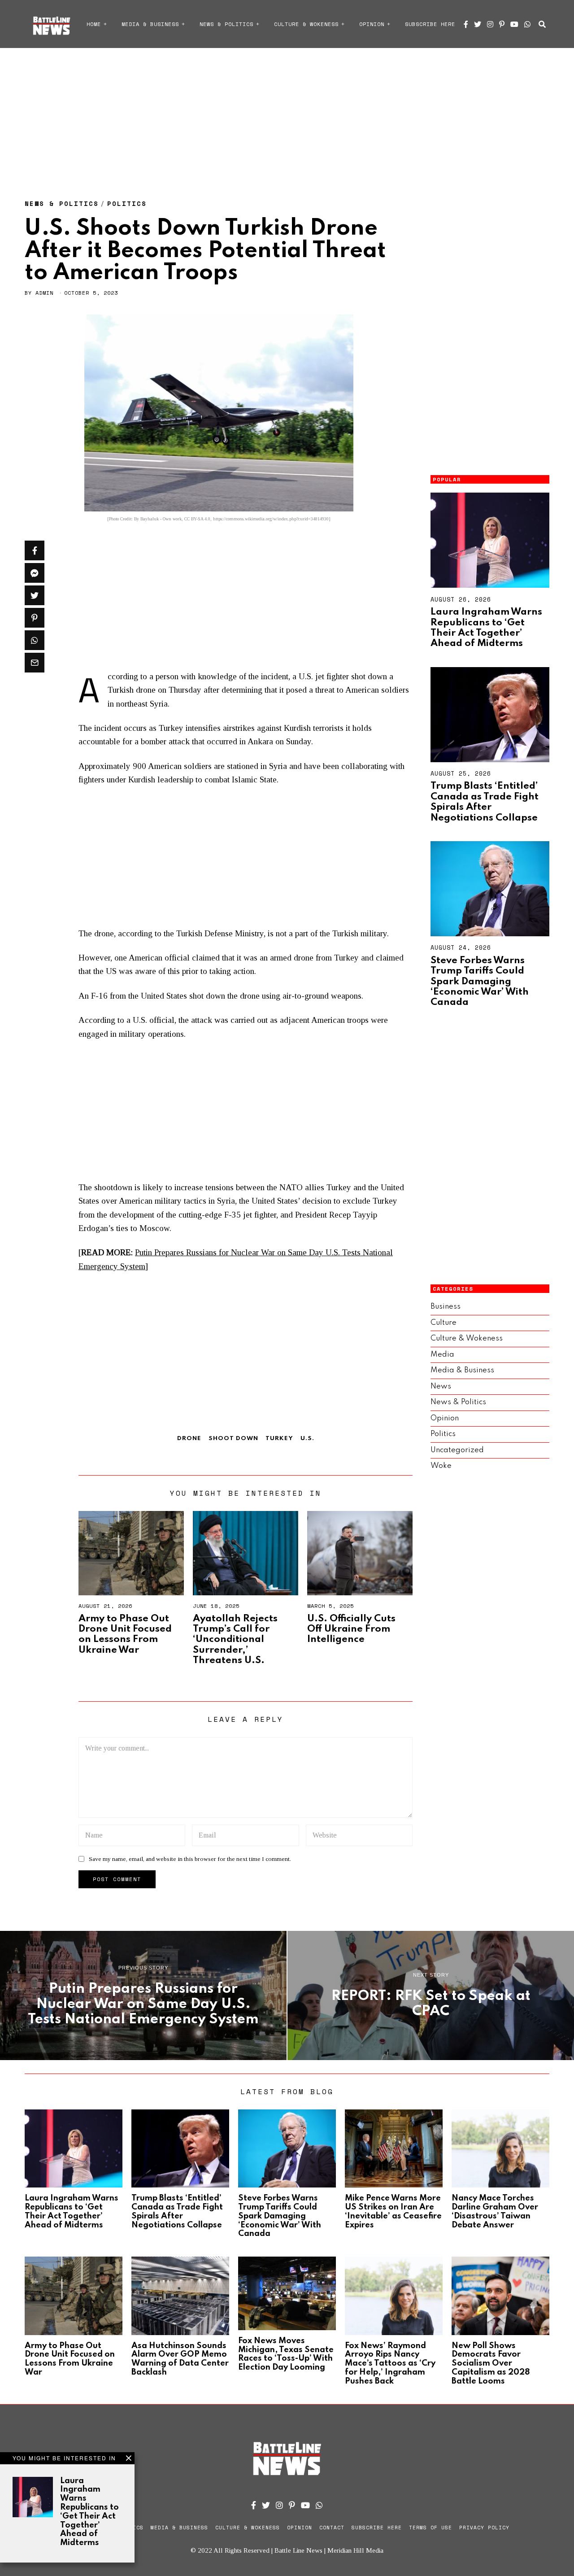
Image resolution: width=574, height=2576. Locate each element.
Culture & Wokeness (306, 24)
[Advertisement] (287, 114)
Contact (332, 2528)
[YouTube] (514, 24)
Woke (441, 1466)
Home (94, 24)
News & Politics (226, 24)
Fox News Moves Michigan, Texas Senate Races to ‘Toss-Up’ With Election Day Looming (286, 2354)
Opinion (372, 24)
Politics (127, 203)
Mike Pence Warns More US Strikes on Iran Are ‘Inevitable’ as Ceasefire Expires (393, 2211)
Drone (189, 1439)
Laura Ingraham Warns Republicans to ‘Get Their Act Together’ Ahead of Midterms (486, 628)
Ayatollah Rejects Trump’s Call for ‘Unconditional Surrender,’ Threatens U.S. (235, 1640)
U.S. (307, 1439)
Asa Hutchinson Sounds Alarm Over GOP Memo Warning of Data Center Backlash (180, 2359)
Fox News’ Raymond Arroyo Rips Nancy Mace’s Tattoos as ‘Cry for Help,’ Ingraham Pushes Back (390, 2364)
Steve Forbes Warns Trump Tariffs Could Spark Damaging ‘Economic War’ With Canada (480, 982)
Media (442, 1355)
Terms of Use (430, 2528)
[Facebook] (466, 24)
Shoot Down (233, 1439)
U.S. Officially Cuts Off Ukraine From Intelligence (351, 1629)
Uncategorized (457, 1450)
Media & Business (150, 24)
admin (44, 293)
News (441, 1386)
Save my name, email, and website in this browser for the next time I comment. (190, 1859)
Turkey (279, 1439)
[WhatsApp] (527, 24)
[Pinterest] (502, 24)
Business (446, 1307)
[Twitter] (478, 24)
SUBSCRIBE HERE (430, 24)
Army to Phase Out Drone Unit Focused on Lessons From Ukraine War (125, 1634)
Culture (444, 1323)
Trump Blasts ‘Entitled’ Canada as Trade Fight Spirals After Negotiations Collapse (485, 802)
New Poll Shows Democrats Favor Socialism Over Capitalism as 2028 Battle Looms (491, 2364)
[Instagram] (490, 24)
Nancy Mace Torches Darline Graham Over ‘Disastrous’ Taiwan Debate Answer (495, 2211)
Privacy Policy (484, 2528)
